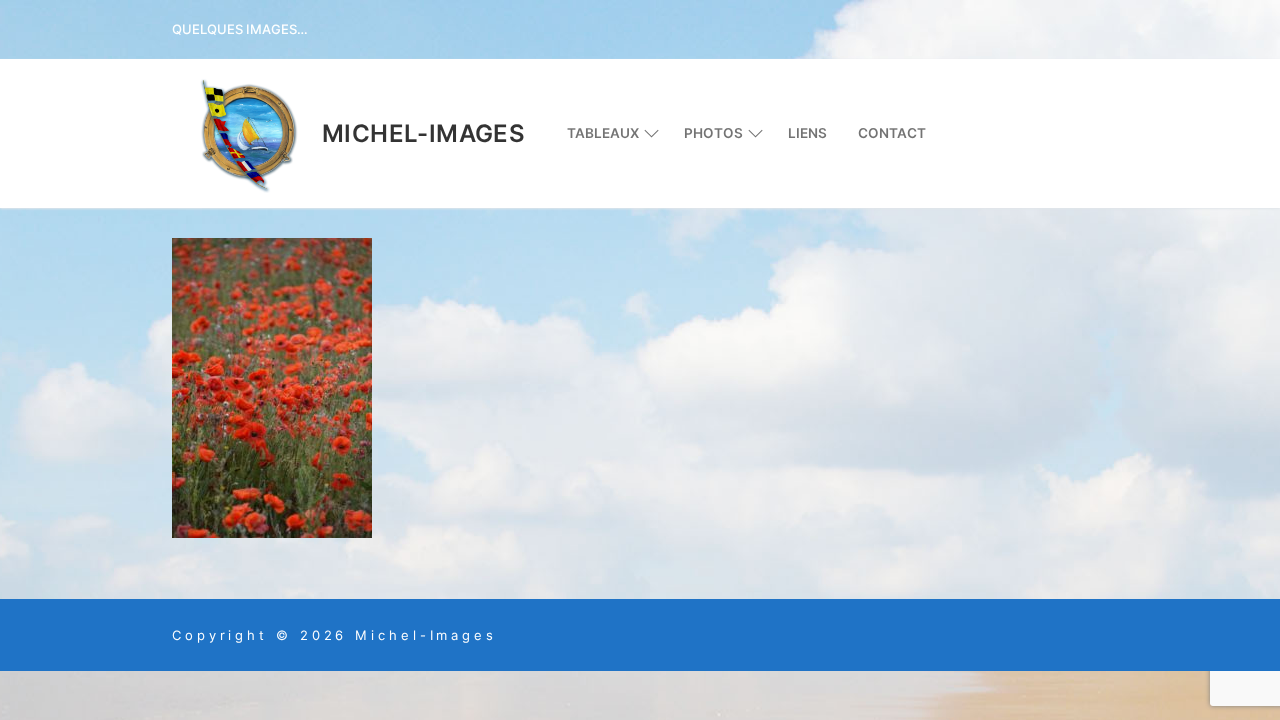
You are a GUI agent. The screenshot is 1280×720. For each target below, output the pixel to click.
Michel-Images (423, 133)
